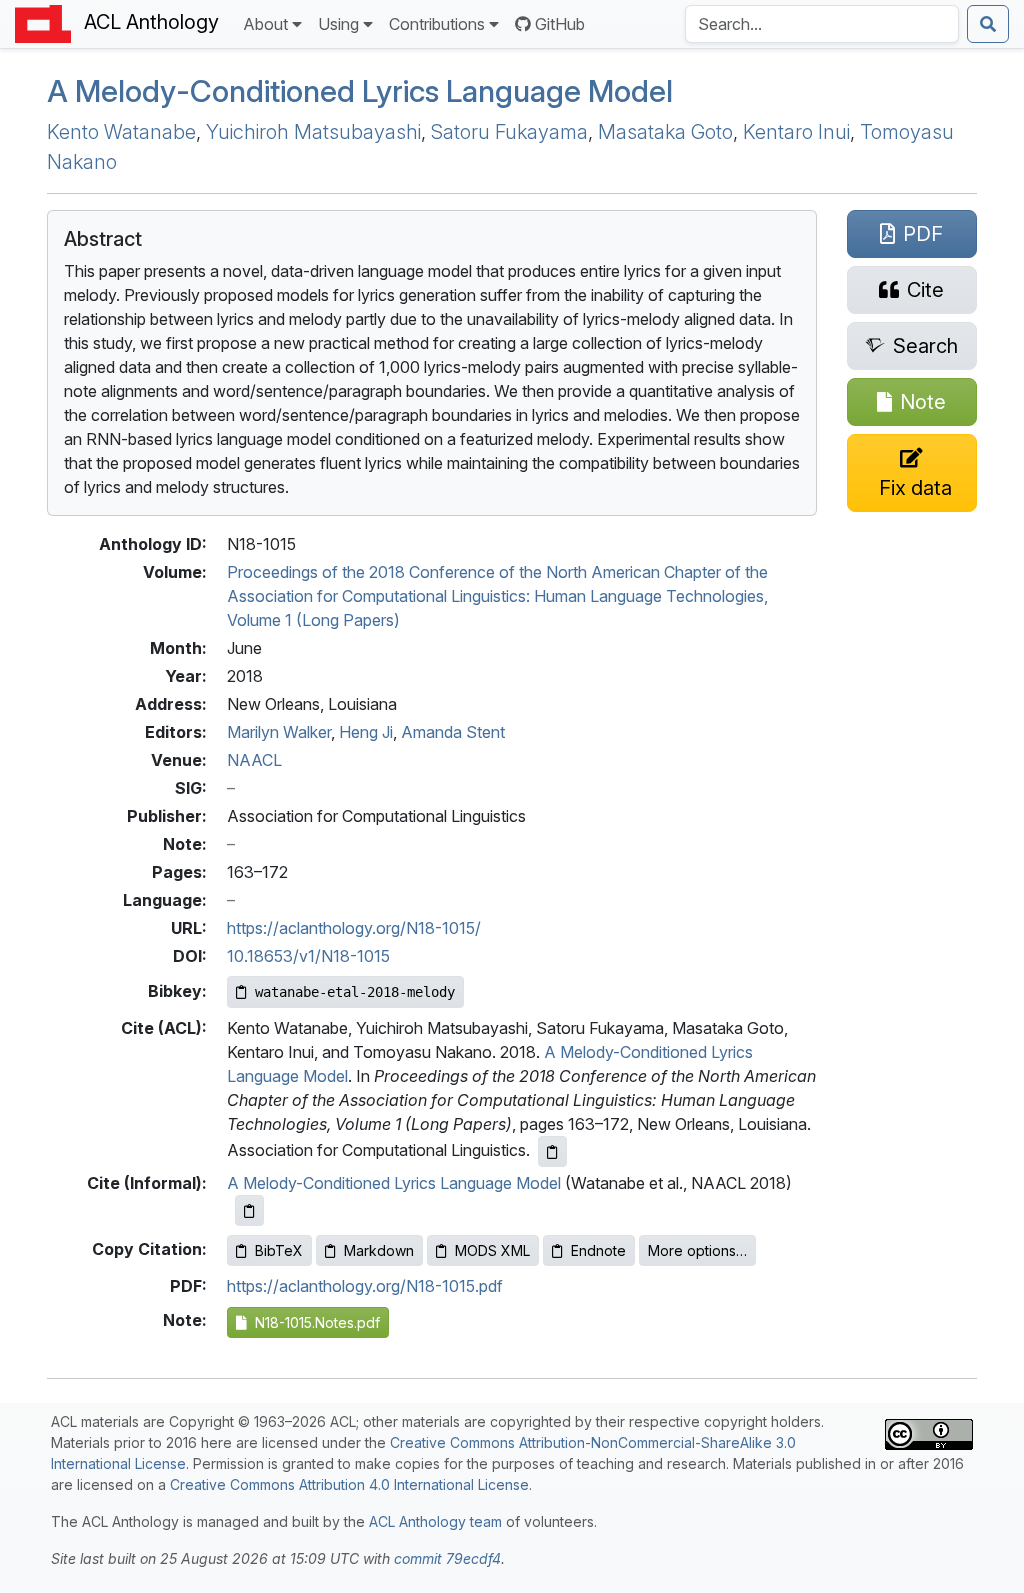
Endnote (598, 1250)
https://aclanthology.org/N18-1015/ (354, 928)
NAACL (254, 760)
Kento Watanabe (121, 132)
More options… (697, 1250)
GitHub (560, 24)
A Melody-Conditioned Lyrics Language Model (360, 91)
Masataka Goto (665, 132)
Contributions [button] (437, 24)
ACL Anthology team (435, 1521)
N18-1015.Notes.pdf (313, 1322)
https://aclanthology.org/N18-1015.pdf (365, 1286)
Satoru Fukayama (509, 132)
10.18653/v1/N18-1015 (308, 956)
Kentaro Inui (796, 132)
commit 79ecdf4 (447, 1558)
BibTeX (279, 1250)
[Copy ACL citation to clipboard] (552, 1151)
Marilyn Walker (279, 732)
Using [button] (338, 24)
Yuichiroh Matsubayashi (313, 132)
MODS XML (492, 1250)
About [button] (265, 24)
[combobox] (822, 24)
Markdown (379, 1250)
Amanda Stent (453, 732)
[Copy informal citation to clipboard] (249, 1210)
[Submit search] (988, 24)
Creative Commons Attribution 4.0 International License (349, 1484)
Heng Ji (366, 732)
